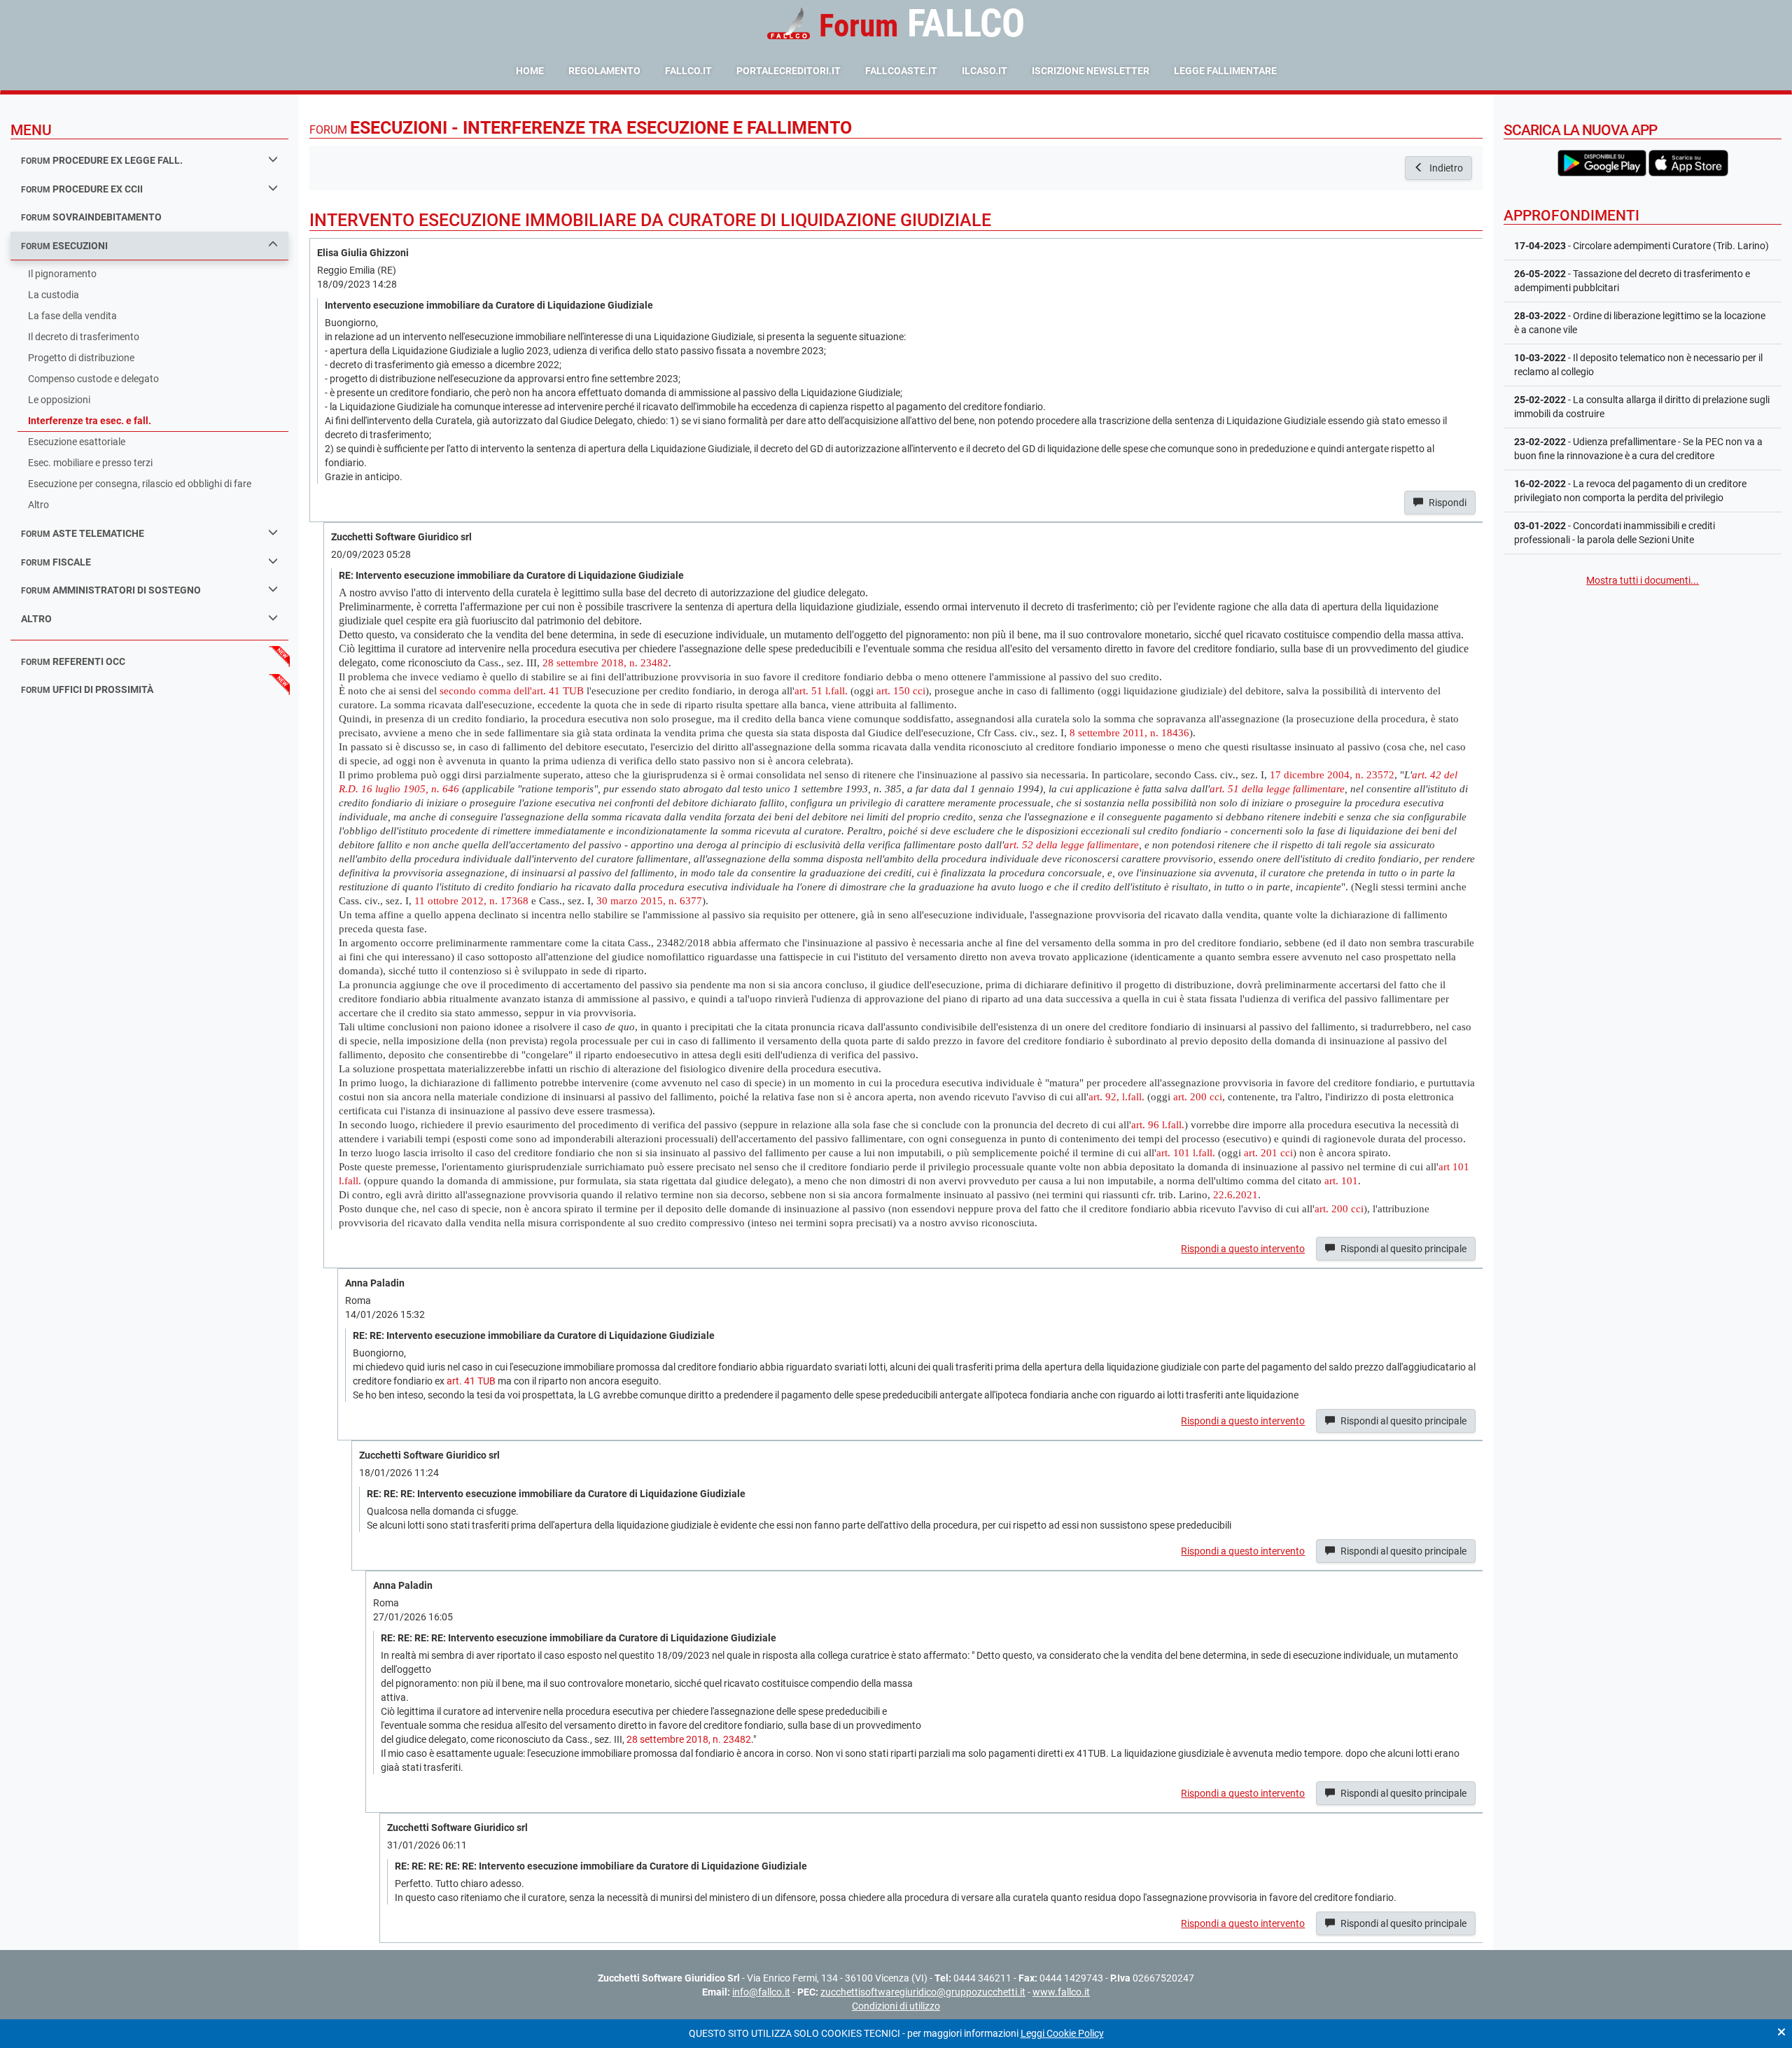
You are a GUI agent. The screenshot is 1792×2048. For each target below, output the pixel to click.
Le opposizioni (59, 400)
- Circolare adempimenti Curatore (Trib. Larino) (1641, 246)
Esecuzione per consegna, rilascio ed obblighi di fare (140, 484)
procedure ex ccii (82, 189)
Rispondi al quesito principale (1402, 1249)
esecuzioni (64, 246)
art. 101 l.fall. (1186, 1152)
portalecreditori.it (789, 71)
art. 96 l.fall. (1158, 1124)
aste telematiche (83, 533)
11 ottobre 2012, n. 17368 (471, 900)
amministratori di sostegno (111, 590)
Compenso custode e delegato (93, 379)
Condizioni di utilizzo (896, 2006)
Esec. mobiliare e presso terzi (90, 463)
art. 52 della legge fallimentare (1071, 844)
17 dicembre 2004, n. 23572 (1332, 774)
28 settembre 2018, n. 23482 (605, 662)
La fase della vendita (72, 316)
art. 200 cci (1198, 1096)
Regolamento (604, 71)
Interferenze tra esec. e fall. (90, 421)
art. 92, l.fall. (1116, 1096)
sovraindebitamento (91, 217)
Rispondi (1447, 503)
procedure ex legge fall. (102, 160)
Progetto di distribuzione (81, 358)
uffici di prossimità (87, 689)
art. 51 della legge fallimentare (1277, 788)
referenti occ (73, 661)
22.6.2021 (1235, 1194)
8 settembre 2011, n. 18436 (1129, 732)
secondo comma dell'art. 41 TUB (512, 690)
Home (530, 71)
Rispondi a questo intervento (1243, 1249)
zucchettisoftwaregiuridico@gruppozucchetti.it (923, 1992)
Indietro (1445, 168)
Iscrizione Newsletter (1091, 71)
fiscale (56, 562)
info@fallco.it (761, 1992)
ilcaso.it (985, 71)
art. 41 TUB (471, 1381)
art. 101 (1341, 1180)
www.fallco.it (1061, 1992)
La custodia (54, 295)
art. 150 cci (901, 690)
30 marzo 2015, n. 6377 (649, 900)
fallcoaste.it (901, 71)
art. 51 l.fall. (821, 690)
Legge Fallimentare (1225, 71)
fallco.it (688, 71)
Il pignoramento (62, 274)
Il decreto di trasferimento (84, 337)
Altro (38, 505)
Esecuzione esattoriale (77, 442)
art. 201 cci (1268, 1152)
